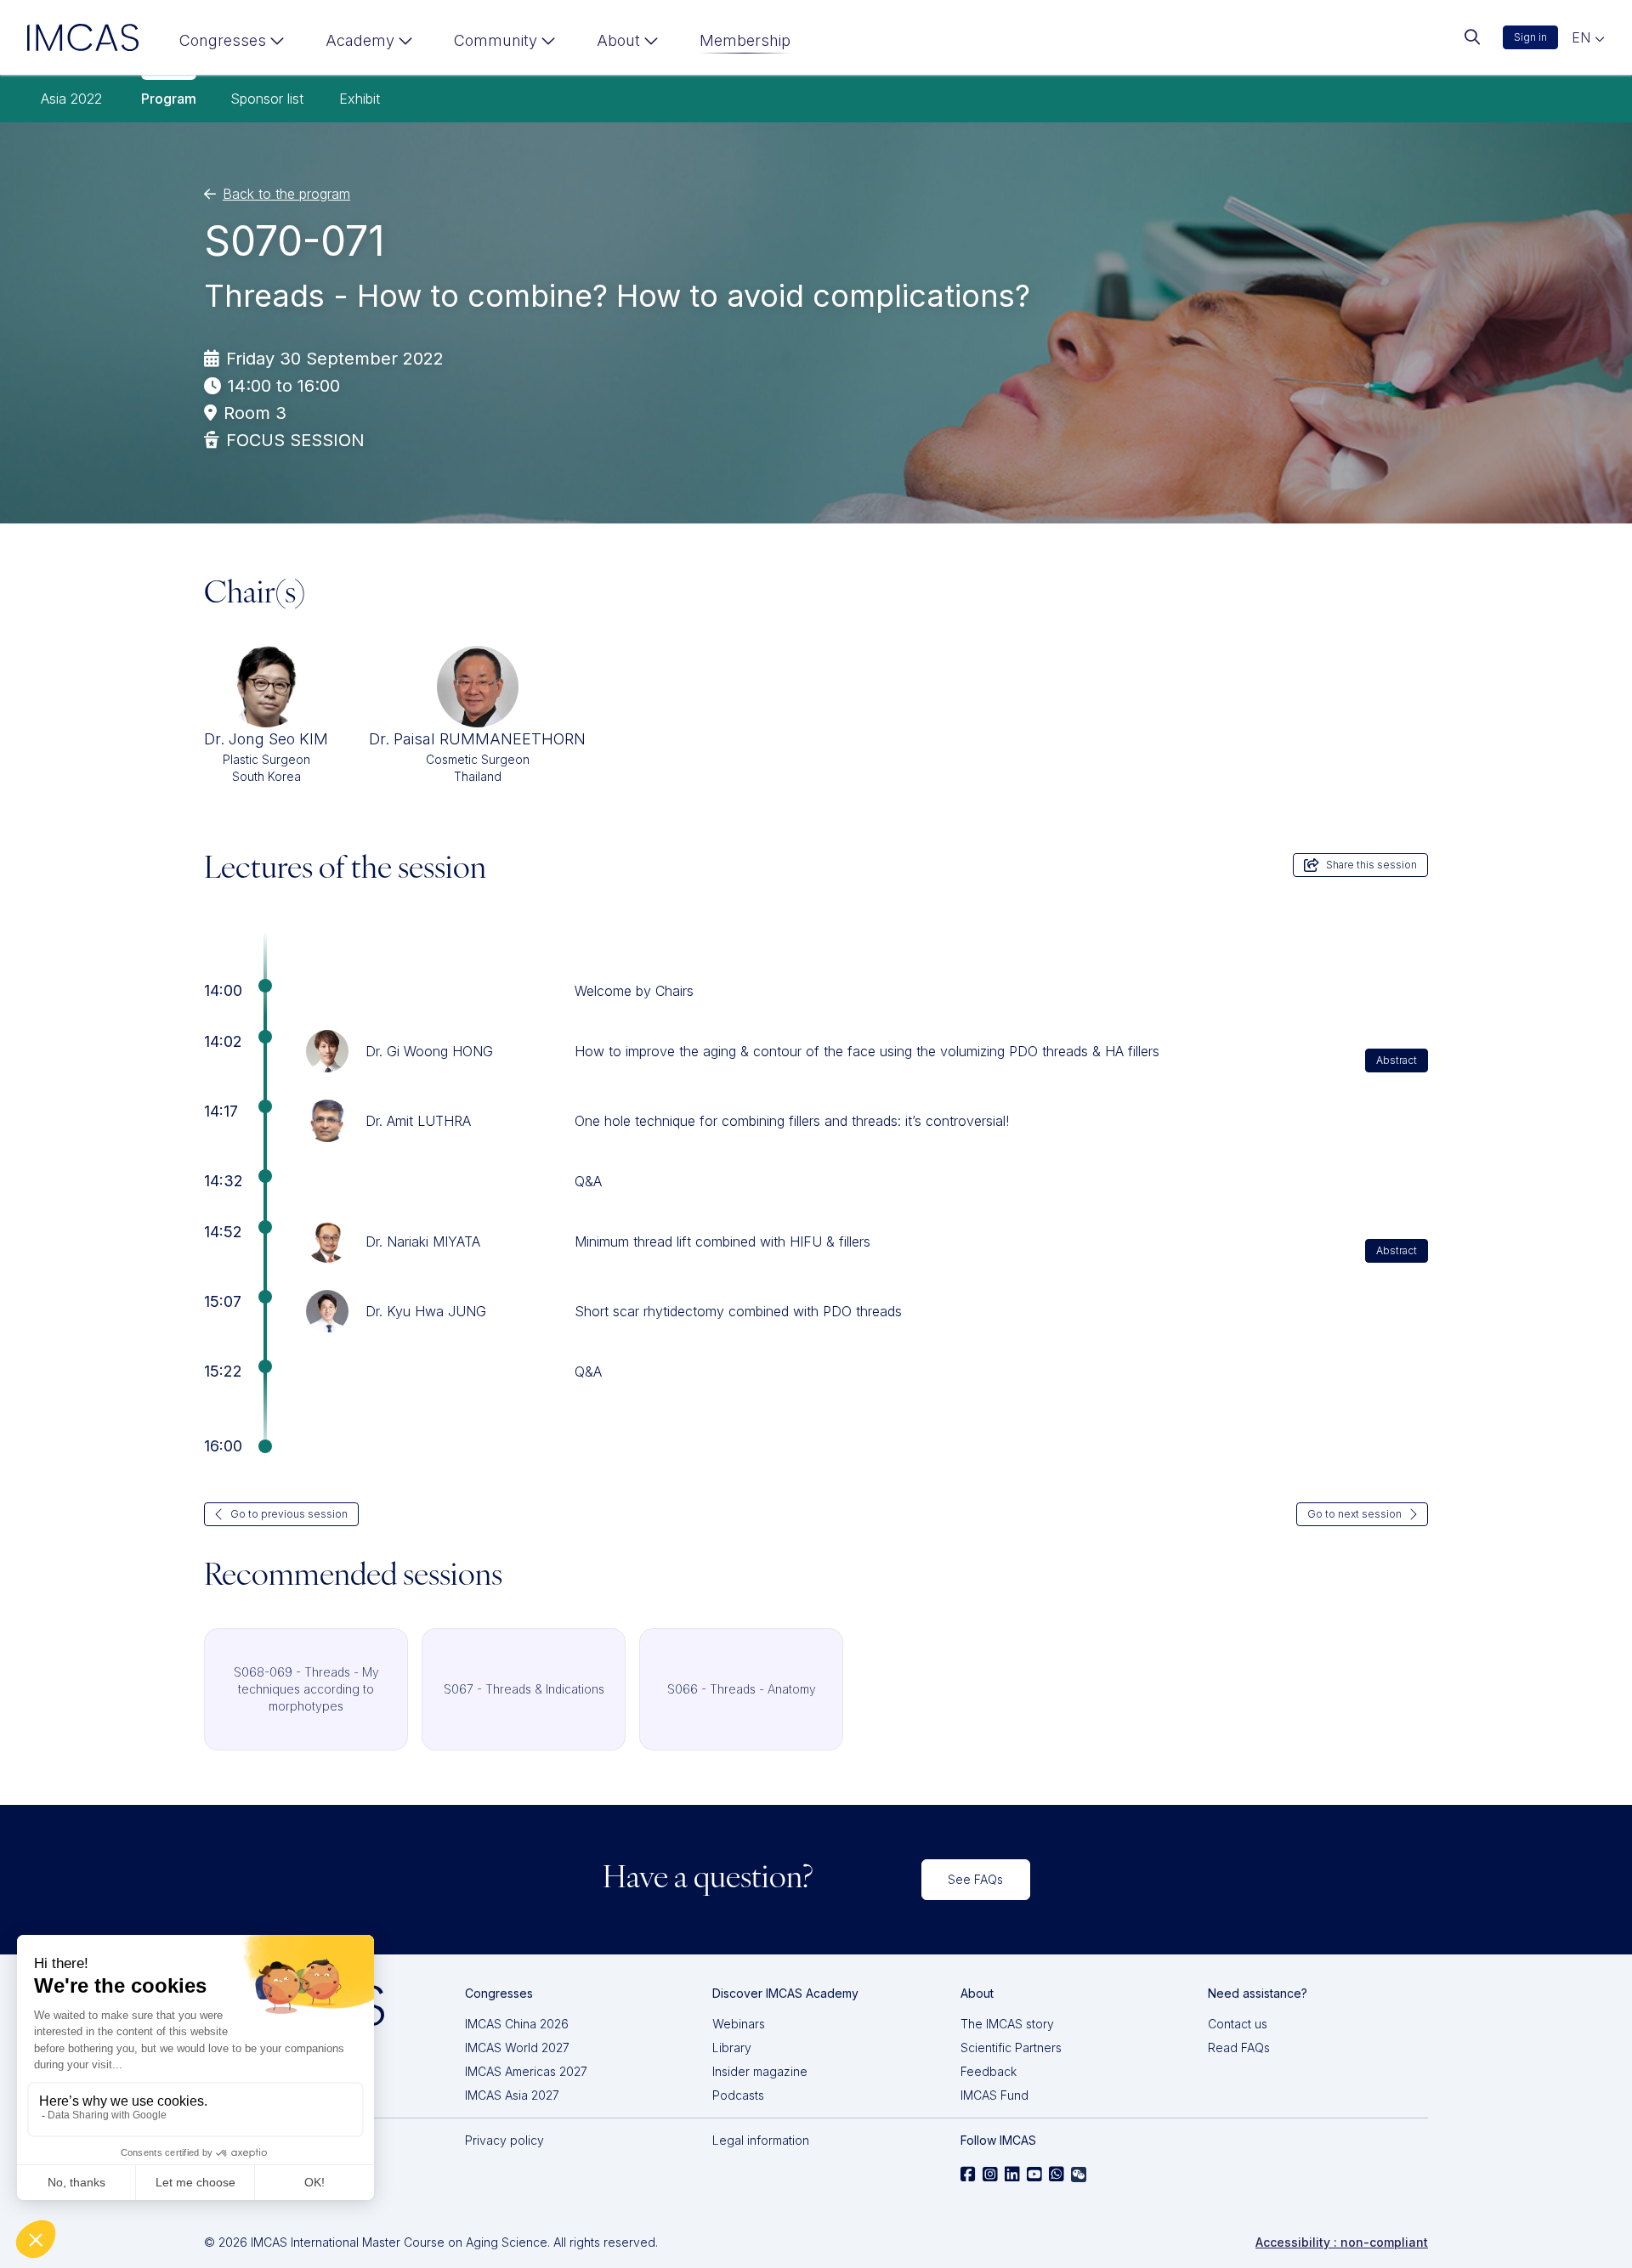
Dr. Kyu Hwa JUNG (426, 1311)
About (618, 40)
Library (732, 2047)
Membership (745, 40)
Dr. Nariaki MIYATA (423, 1241)
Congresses (223, 40)
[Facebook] (968, 2175)
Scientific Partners (1011, 2047)
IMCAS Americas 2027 (526, 2071)
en (1583, 37)
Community (496, 40)
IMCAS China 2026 (517, 2024)
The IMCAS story (1007, 2024)
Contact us (1238, 2024)
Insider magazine (760, 2071)
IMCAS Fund (994, 2095)
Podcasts (738, 2095)
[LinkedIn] (1012, 2175)
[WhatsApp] (1057, 2175)
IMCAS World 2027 (517, 2047)
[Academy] (369, 44)
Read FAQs (1239, 2047)
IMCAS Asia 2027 (512, 2095)
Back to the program (286, 194)
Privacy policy (504, 2140)
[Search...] (1472, 37)
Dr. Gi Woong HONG (429, 1051)
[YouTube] (1034, 2175)
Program (169, 99)
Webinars (739, 2024)
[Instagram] (990, 2175)
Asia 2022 (71, 99)
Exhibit (360, 99)
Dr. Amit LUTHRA (418, 1121)
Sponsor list (267, 99)
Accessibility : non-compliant (1342, 2242)
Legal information (761, 2140)
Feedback (989, 2071)
